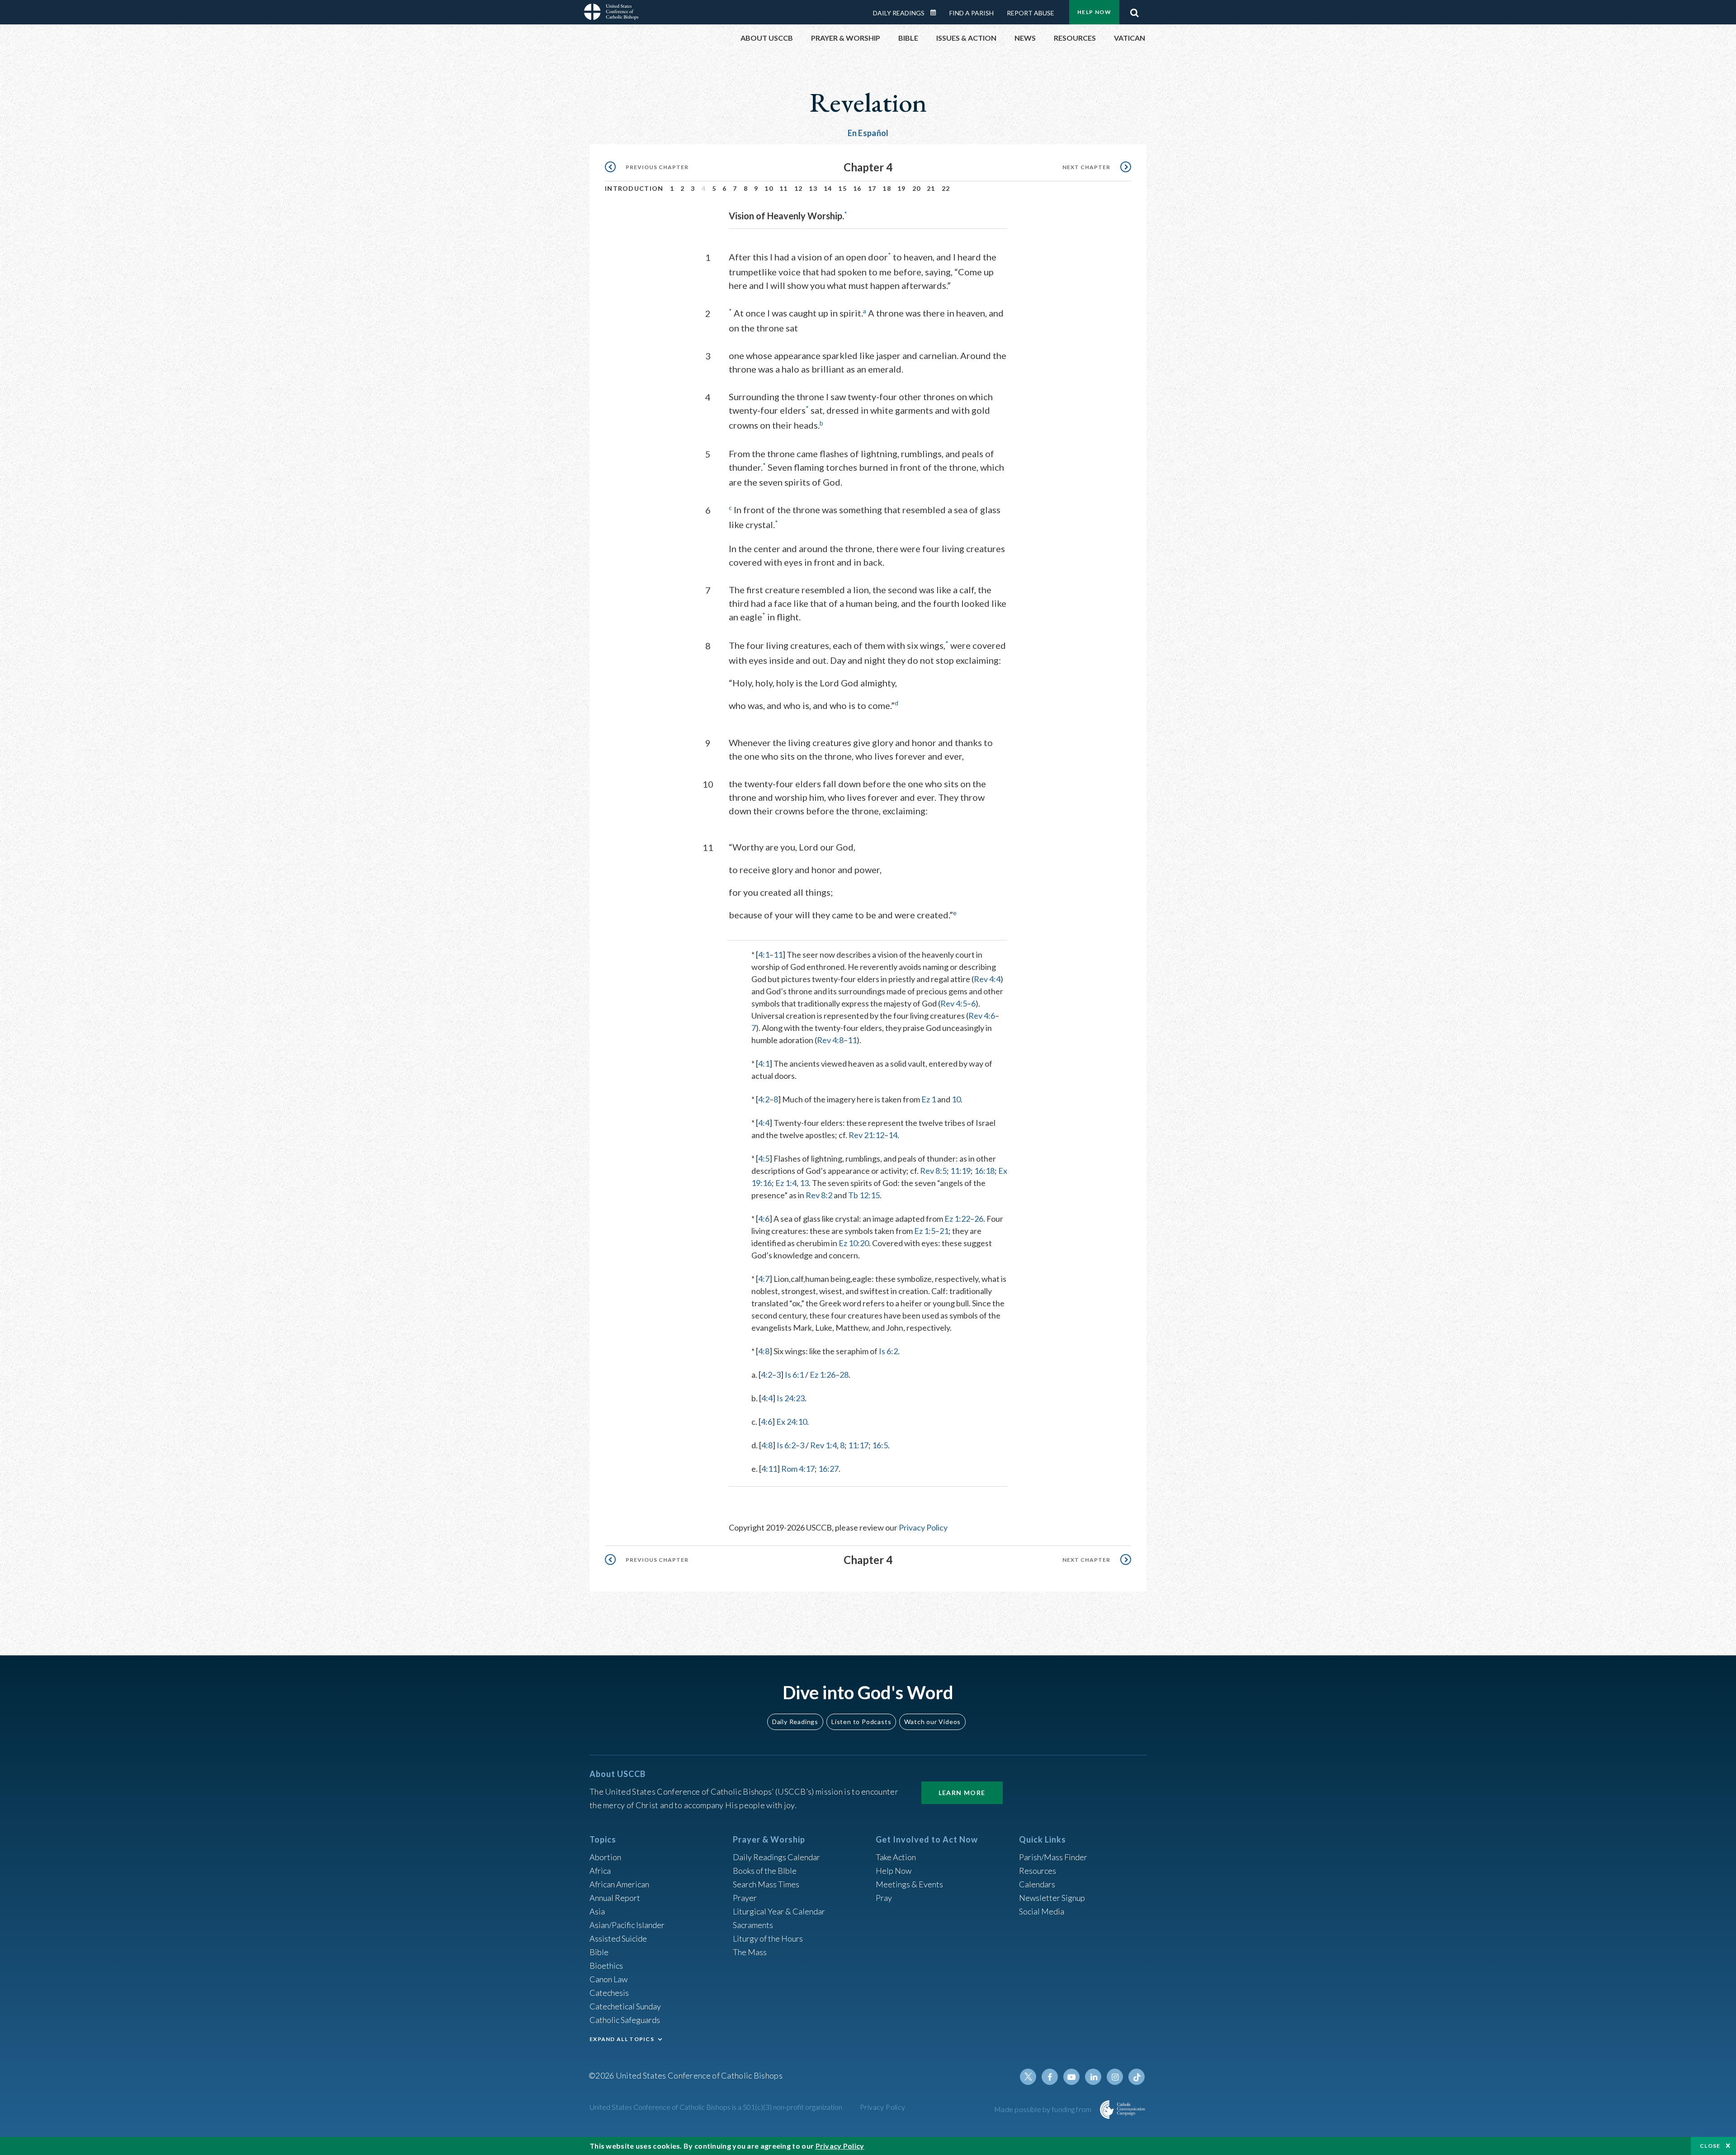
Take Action (896, 1857)
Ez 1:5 (925, 1231)
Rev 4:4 (987, 979)
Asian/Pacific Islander (627, 1925)
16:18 (984, 1171)
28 (844, 1375)
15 (842, 188)
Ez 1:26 (823, 1375)
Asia (597, 1911)
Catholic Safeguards (625, 2020)
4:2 (764, 1099)
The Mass (750, 1952)
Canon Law (609, 1979)
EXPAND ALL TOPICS (622, 2039)
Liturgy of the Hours (768, 1938)
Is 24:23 (791, 1398)
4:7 (764, 1279)
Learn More (962, 1793)
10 (769, 188)
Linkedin (1093, 2077)
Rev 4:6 (982, 1016)
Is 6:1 (794, 1375)
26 (979, 1219)
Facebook (1050, 2077)
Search (1134, 10)
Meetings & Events (909, 1884)
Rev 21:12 (866, 1135)
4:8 (764, 1351)
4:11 (769, 1469)
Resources (1038, 1871)
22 (946, 188)
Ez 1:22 (957, 1219)
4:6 (764, 1219)
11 (784, 188)
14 (828, 188)
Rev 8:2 (819, 1195)
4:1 (764, 955)
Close (1710, 2146)
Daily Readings (899, 13)
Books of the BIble (765, 1871)
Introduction (634, 188)
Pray (884, 1898)
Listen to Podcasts (861, 1722)
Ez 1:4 (786, 1183)
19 (902, 188)
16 (857, 188)
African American (619, 1884)
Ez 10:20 (854, 1243)
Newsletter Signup (1052, 1898)
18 (887, 188)
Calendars (1037, 1884)
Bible (599, 1952)
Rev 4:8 (830, 1040)
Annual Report (615, 1898)
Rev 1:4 (823, 1445)
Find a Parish (972, 13)
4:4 (764, 1123)
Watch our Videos (932, 1722)
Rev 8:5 (933, 1171)
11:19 (960, 1171)
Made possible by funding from (1044, 2109)
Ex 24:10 (792, 1422)
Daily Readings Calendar (936, 13)
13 (813, 188)
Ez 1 (929, 1099)
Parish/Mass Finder (1053, 1857)
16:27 (828, 1469)
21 (931, 188)
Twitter (1028, 2077)
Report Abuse (1031, 13)
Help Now (1094, 12)
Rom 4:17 (798, 1469)
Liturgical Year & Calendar (779, 1911)
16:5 (880, 1445)
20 (917, 188)
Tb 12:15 (864, 1195)
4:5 (764, 1158)
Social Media (1042, 1911)
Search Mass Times (766, 1884)
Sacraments (753, 1925)
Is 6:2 (888, 1351)
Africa (600, 1871)
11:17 (858, 1445)
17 (872, 188)
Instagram (1115, 2077)
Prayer (745, 1898)
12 (799, 188)
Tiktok (1137, 2077)
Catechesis (609, 1993)
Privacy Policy (923, 1527)
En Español (868, 133)
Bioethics (606, 1966)
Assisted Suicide (618, 1938)
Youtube (1071, 2077)
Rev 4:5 (954, 1003)
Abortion (605, 1857)
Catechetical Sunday (625, 2006)
